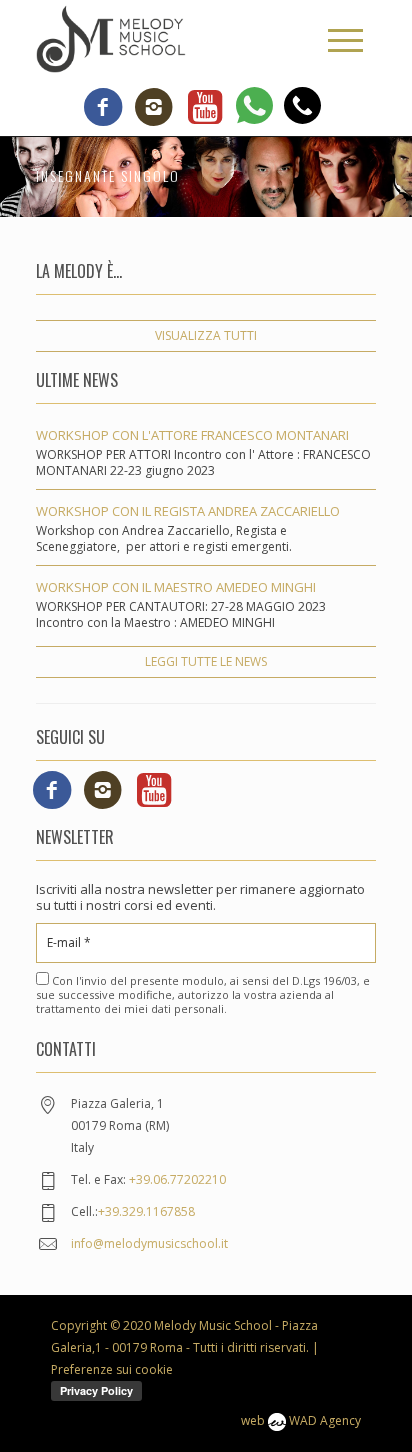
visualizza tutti (206, 335)
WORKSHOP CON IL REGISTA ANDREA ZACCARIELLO (188, 511)
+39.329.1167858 (146, 1211)
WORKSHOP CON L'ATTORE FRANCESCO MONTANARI (192, 435)
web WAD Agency (301, 1420)
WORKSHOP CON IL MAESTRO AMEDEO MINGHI (176, 587)
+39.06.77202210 (177, 1179)
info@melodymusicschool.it (149, 1243)
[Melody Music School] (111, 38)
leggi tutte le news (206, 661)
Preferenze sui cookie (112, 1369)
